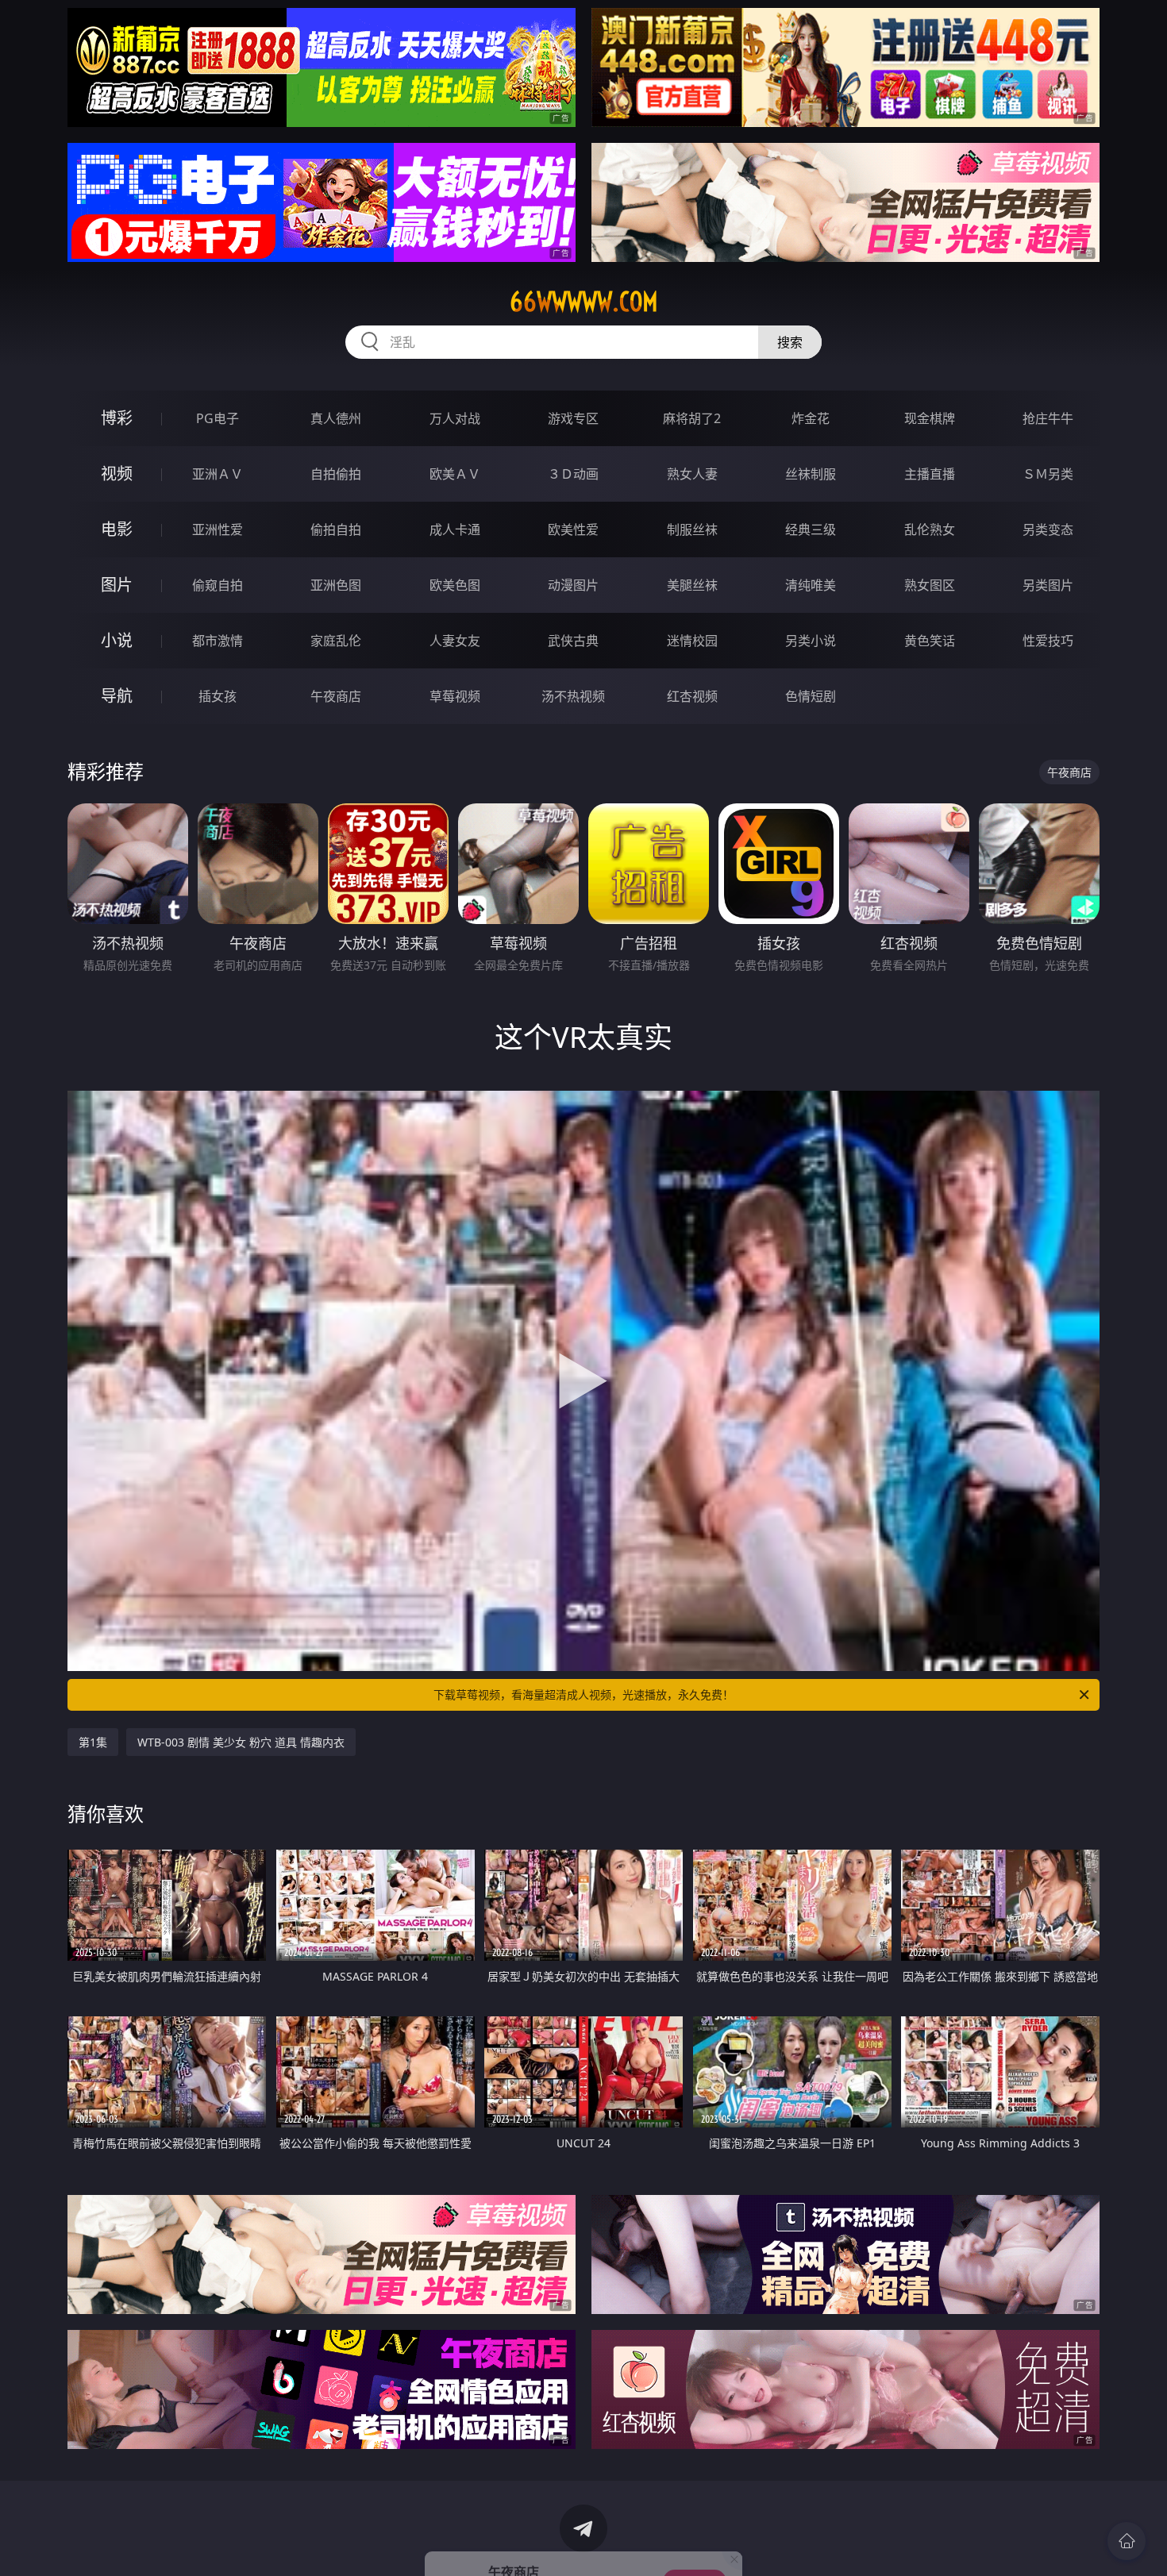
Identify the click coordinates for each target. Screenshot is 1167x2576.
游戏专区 (573, 418)
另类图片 (1048, 585)
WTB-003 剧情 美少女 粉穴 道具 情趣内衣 (241, 1742)
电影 (117, 529)
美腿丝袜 (692, 585)
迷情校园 (692, 641)
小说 (117, 640)
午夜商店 (336, 696)
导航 (117, 696)
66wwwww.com (584, 302)
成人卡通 (455, 529)
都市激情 (218, 641)
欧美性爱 (573, 529)
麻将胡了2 (692, 418)
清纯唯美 (811, 585)
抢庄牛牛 (1048, 418)
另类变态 (1048, 529)
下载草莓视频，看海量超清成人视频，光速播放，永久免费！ (583, 1694)
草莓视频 (455, 696)
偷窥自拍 (218, 585)
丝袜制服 (811, 474)
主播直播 (930, 474)
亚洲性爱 (218, 529)
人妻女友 (455, 641)
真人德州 (336, 418)
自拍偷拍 (336, 474)
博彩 (117, 418)
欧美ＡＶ (455, 474)
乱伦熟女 (930, 529)
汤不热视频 (573, 696)
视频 (117, 474)
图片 (117, 585)
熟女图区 (930, 585)
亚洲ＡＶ (218, 474)
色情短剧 (811, 696)
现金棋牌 (930, 418)
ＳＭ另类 (1048, 474)
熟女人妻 (692, 474)
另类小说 (811, 641)
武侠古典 (573, 641)
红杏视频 (692, 696)
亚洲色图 (336, 585)
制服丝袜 (692, 529)
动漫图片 (573, 585)
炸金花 (811, 418)
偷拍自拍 (336, 529)
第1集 (93, 1742)
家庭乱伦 (336, 641)
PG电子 (218, 418)
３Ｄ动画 (573, 474)
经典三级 (811, 529)
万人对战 (455, 418)
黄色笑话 (930, 641)
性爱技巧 (1048, 641)
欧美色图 (455, 585)
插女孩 (218, 696)
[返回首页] (1127, 2541)
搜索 (790, 342)
